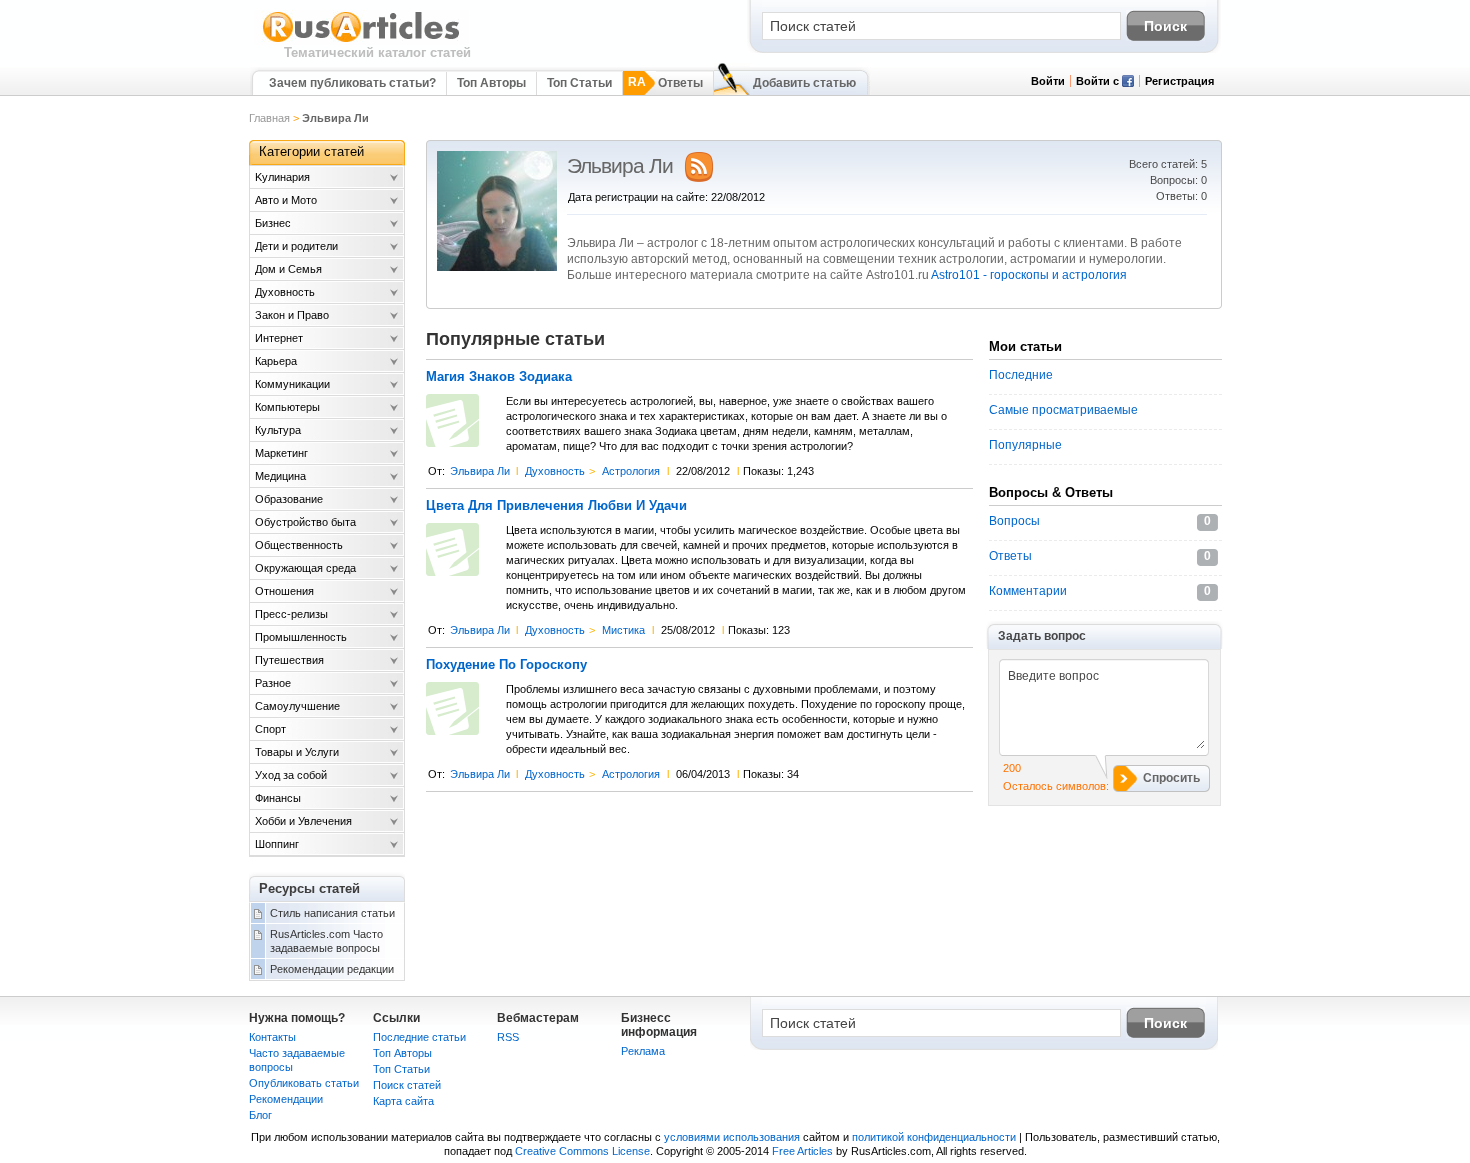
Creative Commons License (582, 1151)
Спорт (270, 729)
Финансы (278, 798)
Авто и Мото (286, 200)
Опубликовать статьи (304, 1083)
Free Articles (802, 1151)
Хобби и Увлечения (303, 821)
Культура (278, 430)
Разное (273, 683)
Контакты (272, 1037)
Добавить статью (804, 83)
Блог (260, 1115)
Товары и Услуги (297, 752)
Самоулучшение (297, 706)
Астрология (631, 471)
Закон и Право (292, 315)
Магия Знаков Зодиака (499, 377)
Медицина (280, 476)
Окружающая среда (305, 568)
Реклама (643, 1051)
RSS (508, 1037)
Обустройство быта (305, 522)
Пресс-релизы (291, 614)
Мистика (623, 630)
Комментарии (1028, 591)
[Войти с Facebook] (1128, 83)
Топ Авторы (491, 83)
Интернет (279, 338)
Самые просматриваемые (1063, 410)
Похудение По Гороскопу (506, 665)
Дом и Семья (288, 269)
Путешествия (289, 660)
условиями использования (732, 1137)
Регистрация (1179, 81)
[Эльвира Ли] (497, 267)
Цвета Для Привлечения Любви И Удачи (556, 506)
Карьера (276, 361)
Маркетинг (281, 453)
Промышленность (301, 637)
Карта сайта (403, 1101)
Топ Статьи (579, 83)
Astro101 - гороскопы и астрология (1029, 275)
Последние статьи (419, 1037)
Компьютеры (287, 407)
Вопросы (1014, 521)
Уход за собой (291, 775)
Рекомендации (286, 1099)
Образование (289, 499)
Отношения (284, 591)
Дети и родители (296, 246)
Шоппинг (277, 844)
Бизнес (273, 223)
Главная (269, 118)
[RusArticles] (361, 41)
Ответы (680, 83)
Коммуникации (292, 384)
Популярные (1025, 445)
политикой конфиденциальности (934, 1137)
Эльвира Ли (480, 471)
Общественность (299, 545)
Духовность (555, 471)
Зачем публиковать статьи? (352, 83)
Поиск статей (407, 1085)
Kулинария (282, 177)
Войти (1048, 81)
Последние (1021, 375)
